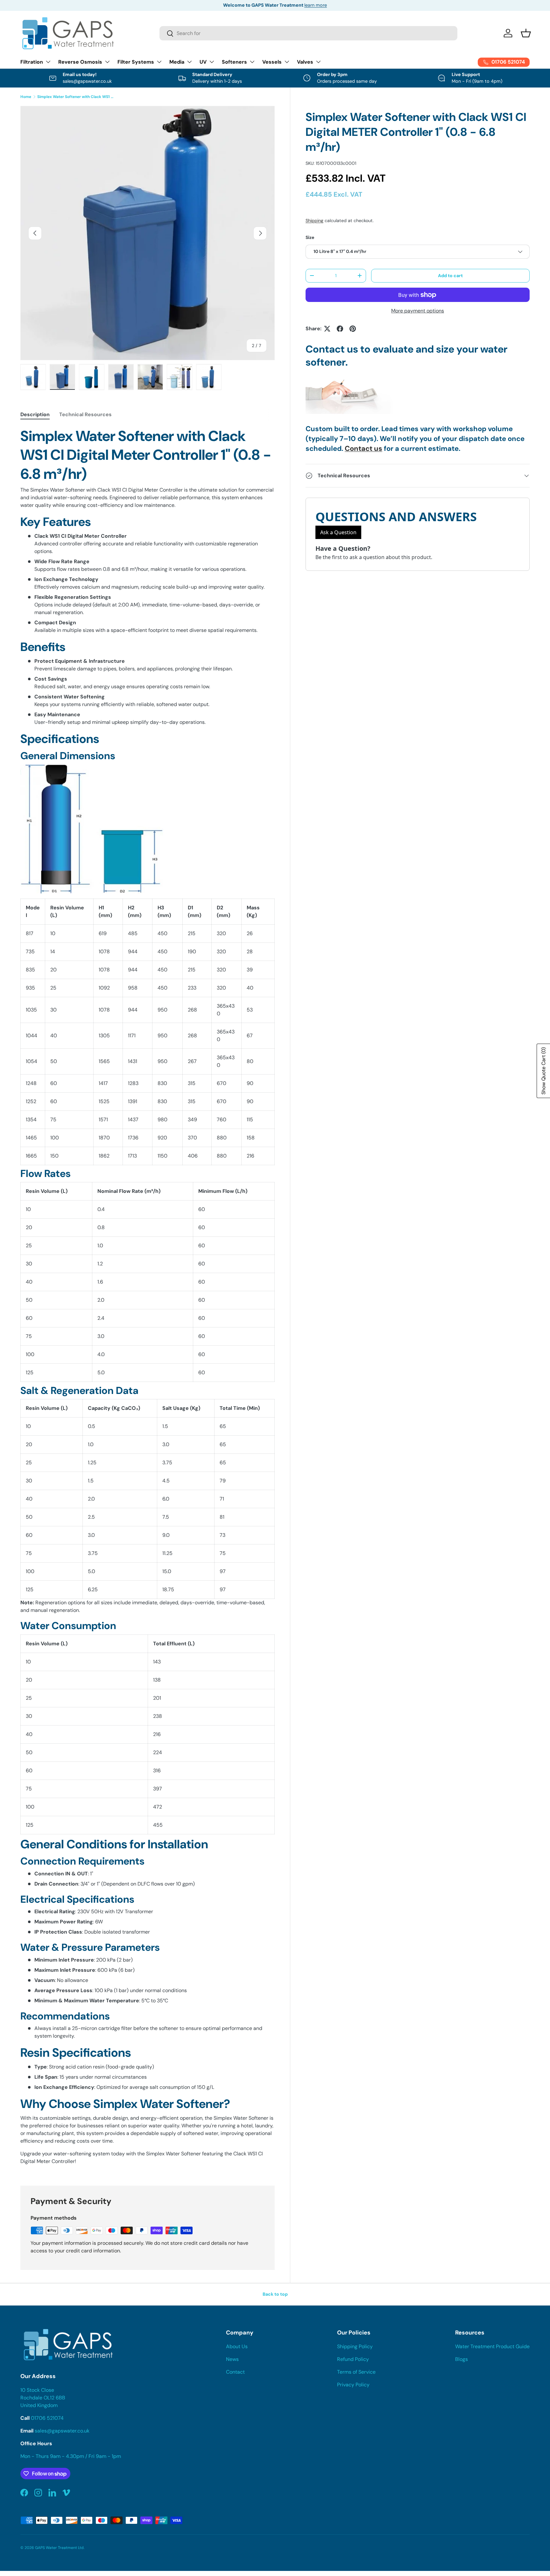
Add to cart (450, 276)
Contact (235, 2372)
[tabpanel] (148, 1298)
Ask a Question (338, 532)
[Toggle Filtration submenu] (48, 62)
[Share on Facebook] (340, 329)
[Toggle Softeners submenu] (252, 62)
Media (177, 62)
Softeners (234, 62)
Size (310, 237)
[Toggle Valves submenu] (318, 62)
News (232, 2359)
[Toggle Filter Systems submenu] (159, 62)
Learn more (312, 5)
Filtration (32, 62)
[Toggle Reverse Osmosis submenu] (107, 62)
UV (203, 62)
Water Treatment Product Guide (492, 2346)
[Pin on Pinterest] (353, 329)
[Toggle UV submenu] (212, 62)
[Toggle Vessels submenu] (287, 62)
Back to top (275, 2294)
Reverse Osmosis (80, 62)
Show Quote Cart (543, 1071)
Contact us (363, 448)
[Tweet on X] (327, 329)
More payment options (418, 311)
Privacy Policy (353, 2385)
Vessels (272, 62)
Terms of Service (356, 2372)
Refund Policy (353, 2359)
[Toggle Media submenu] (189, 62)
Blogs (462, 2359)
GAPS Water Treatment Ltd (59, 2548)
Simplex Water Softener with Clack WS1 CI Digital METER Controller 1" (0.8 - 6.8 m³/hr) (75, 97)
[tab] (35, 414)
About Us (237, 2346)
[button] (526, 33)
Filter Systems (136, 62)
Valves (305, 62)
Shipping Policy (355, 2346)
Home (26, 97)
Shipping (314, 220)
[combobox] (308, 33)
